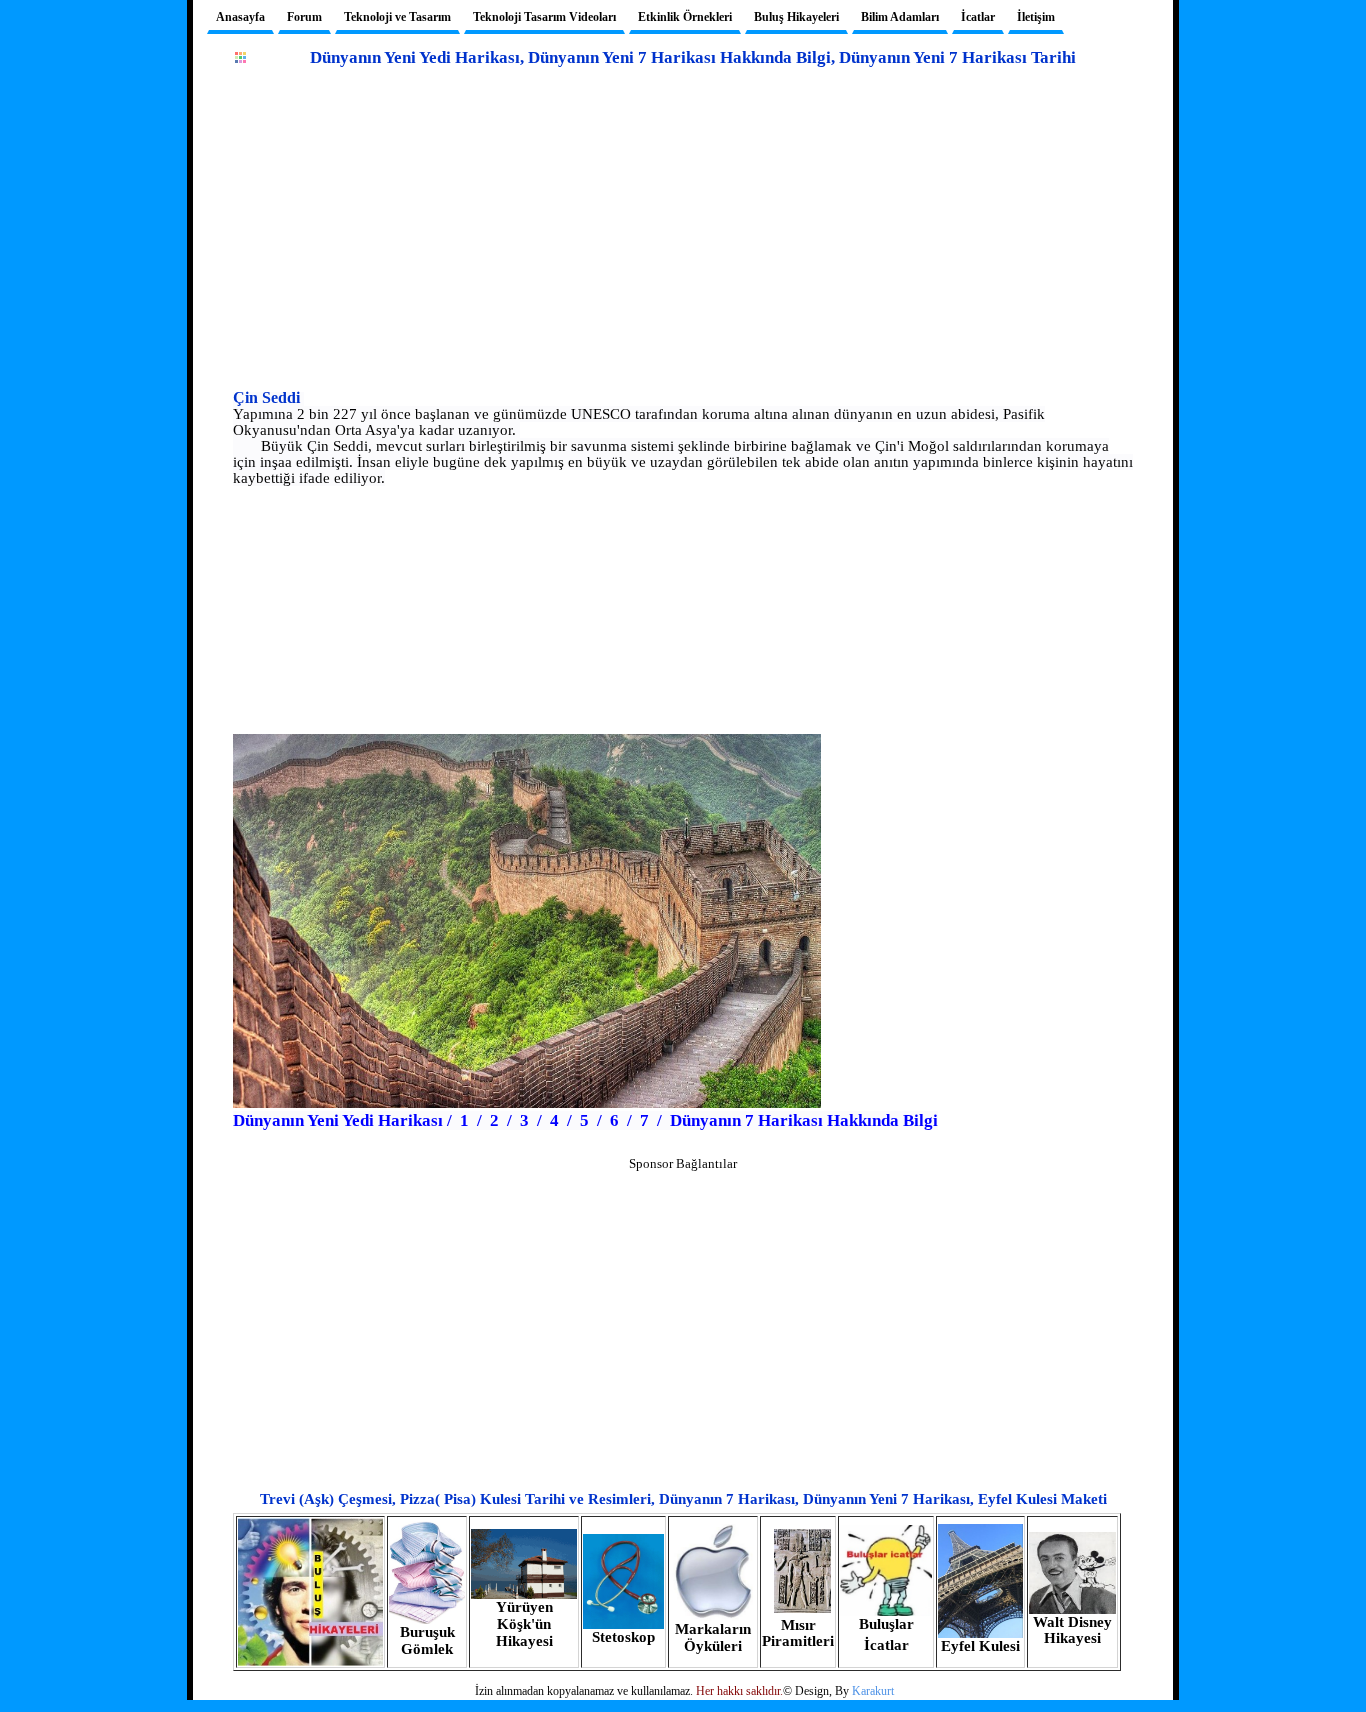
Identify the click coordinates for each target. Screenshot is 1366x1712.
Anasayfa (240, 17)
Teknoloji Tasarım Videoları (544, 17)
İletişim (1036, 17)
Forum (304, 17)
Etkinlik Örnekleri (685, 17)
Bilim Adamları (900, 17)
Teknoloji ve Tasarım (397, 17)
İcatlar (978, 17)
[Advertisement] (683, 245)
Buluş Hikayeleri (796, 17)
